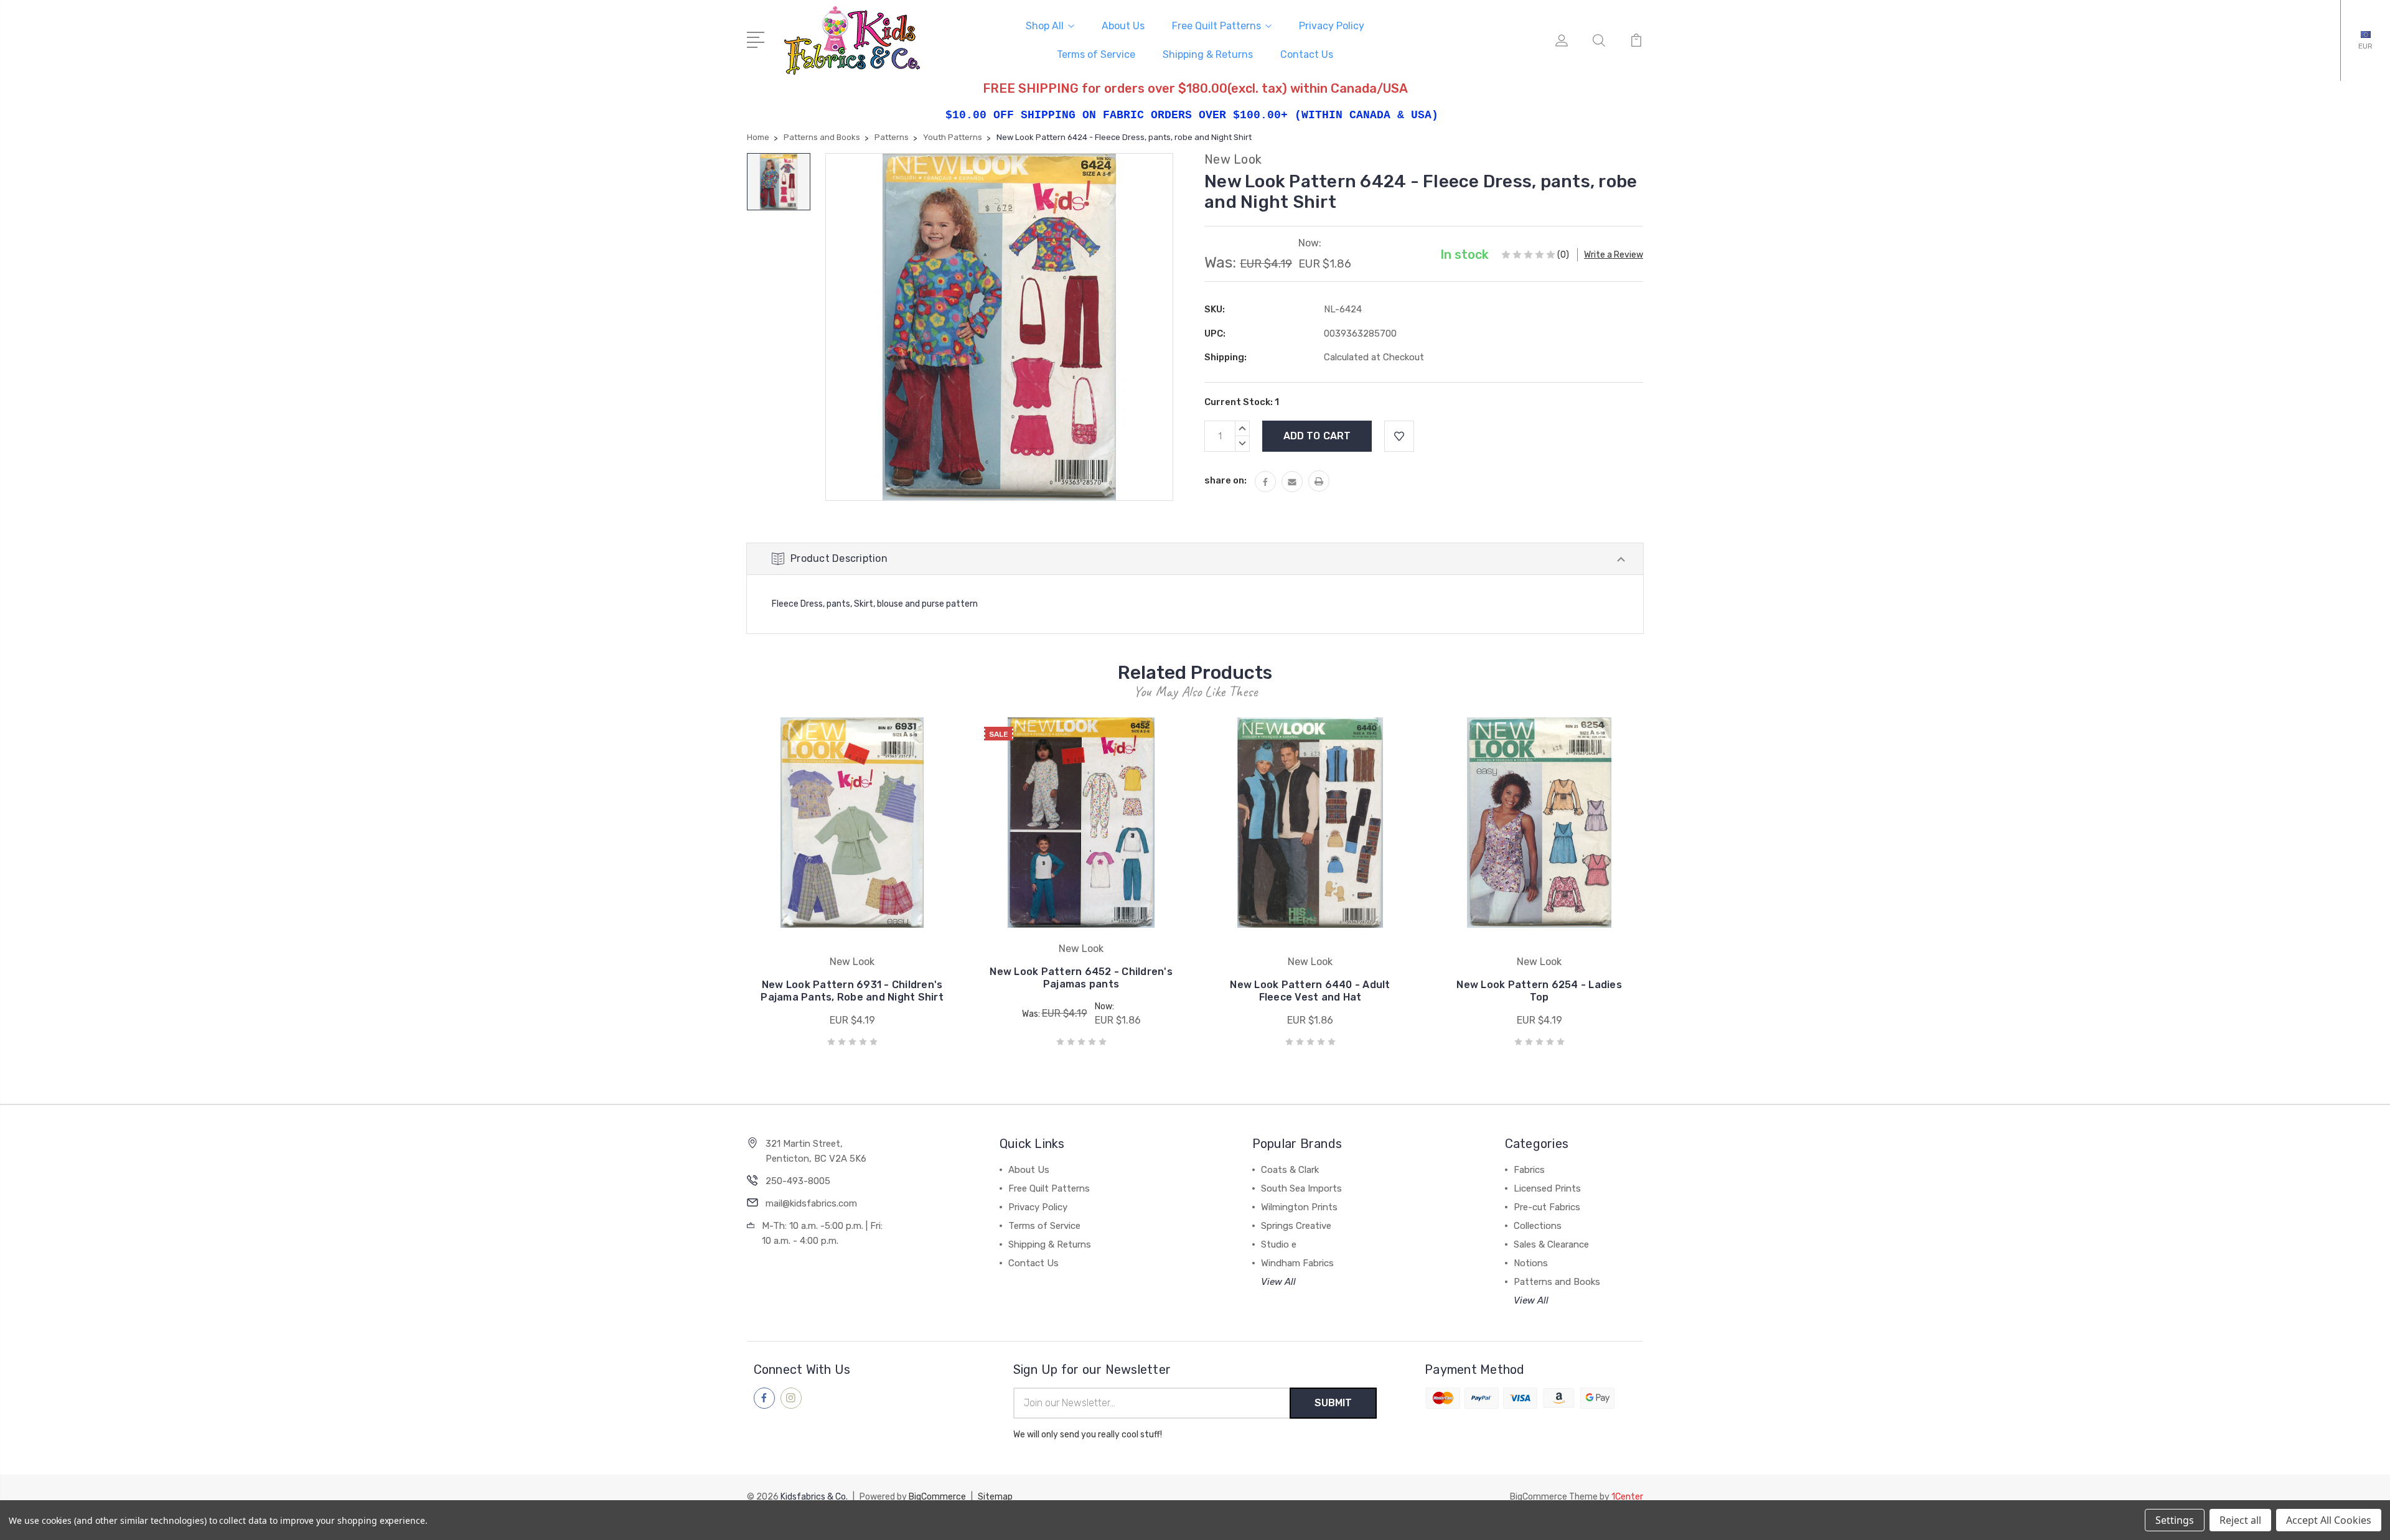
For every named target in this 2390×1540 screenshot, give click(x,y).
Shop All (1045, 26)
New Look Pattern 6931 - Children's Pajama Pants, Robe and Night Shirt (852, 991)
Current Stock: (1242, 402)
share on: (1225, 480)
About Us (1123, 26)
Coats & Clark (1290, 1170)
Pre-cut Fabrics (1547, 1207)
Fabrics (1529, 1170)
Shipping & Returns (1208, 54)
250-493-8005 (798, 1181)
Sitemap (995, 1497)
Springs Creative (1296, 1226)
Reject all (2240, 1520)
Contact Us (1307, 54)
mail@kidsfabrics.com (811, 1203)
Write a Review (1614, 255)
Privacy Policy (1332, 26)
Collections (1538, 1226)
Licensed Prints (1547, 1188)
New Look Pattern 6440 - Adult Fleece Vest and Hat (1310, 991)
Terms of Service (1096, 54)
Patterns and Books (1557, 1282)
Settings (2175, 1520)
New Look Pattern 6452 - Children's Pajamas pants (1081, 978)
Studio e (1279, 1244)
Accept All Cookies (2329, 1520)
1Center (1627, 1497)
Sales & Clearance (1551, 1244)
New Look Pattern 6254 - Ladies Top (1539, 991)
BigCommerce (937, 1497)
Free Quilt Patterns (1216, 26)
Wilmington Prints (1299, 1207)
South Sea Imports (1301, 1188)
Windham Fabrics (1297, 1263)
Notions (1531, 1263)
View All (1278, 1282)
